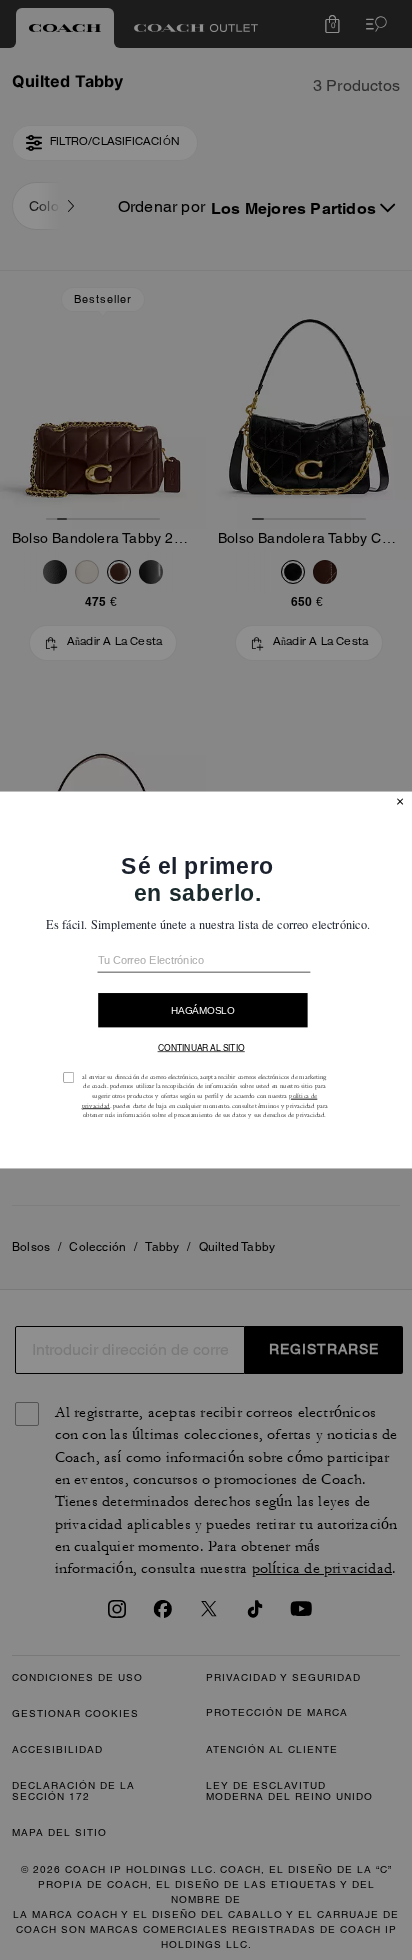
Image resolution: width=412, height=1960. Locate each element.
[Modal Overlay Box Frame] (206, 980)
